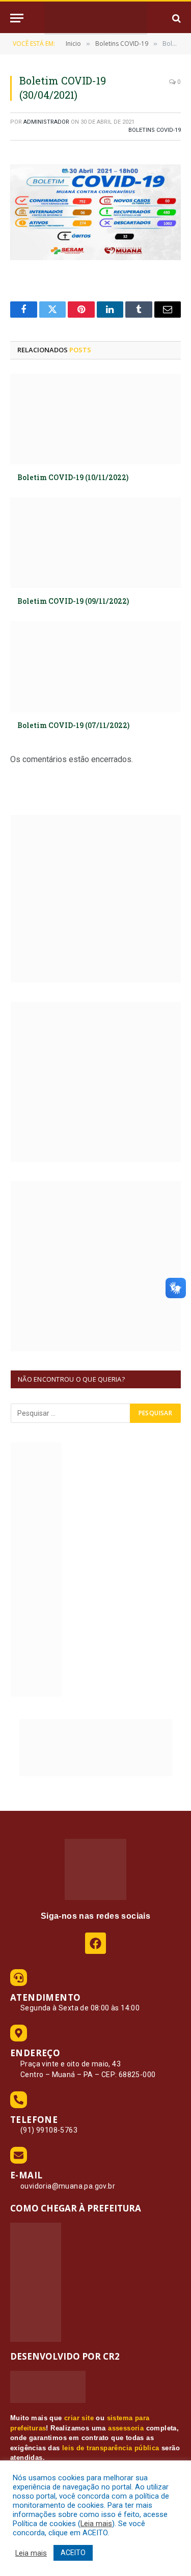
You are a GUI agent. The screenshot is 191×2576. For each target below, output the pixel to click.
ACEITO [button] (73, 2553)
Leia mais (96, 2524)
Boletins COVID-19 (155, 130)
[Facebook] (95, 1943)
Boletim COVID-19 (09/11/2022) (73, 601)
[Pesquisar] (175, 18)
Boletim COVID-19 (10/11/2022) (73, 477)
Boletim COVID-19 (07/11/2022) (73, 725)
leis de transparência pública (111, 2448)
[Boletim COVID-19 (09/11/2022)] (95, 543)
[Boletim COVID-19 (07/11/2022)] (95, 666)
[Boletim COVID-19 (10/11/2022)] (95, 419)
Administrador (46, 122)
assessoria (126, 2428)
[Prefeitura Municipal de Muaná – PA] (96, 18)
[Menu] (17, 18)
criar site (79, 2418)
